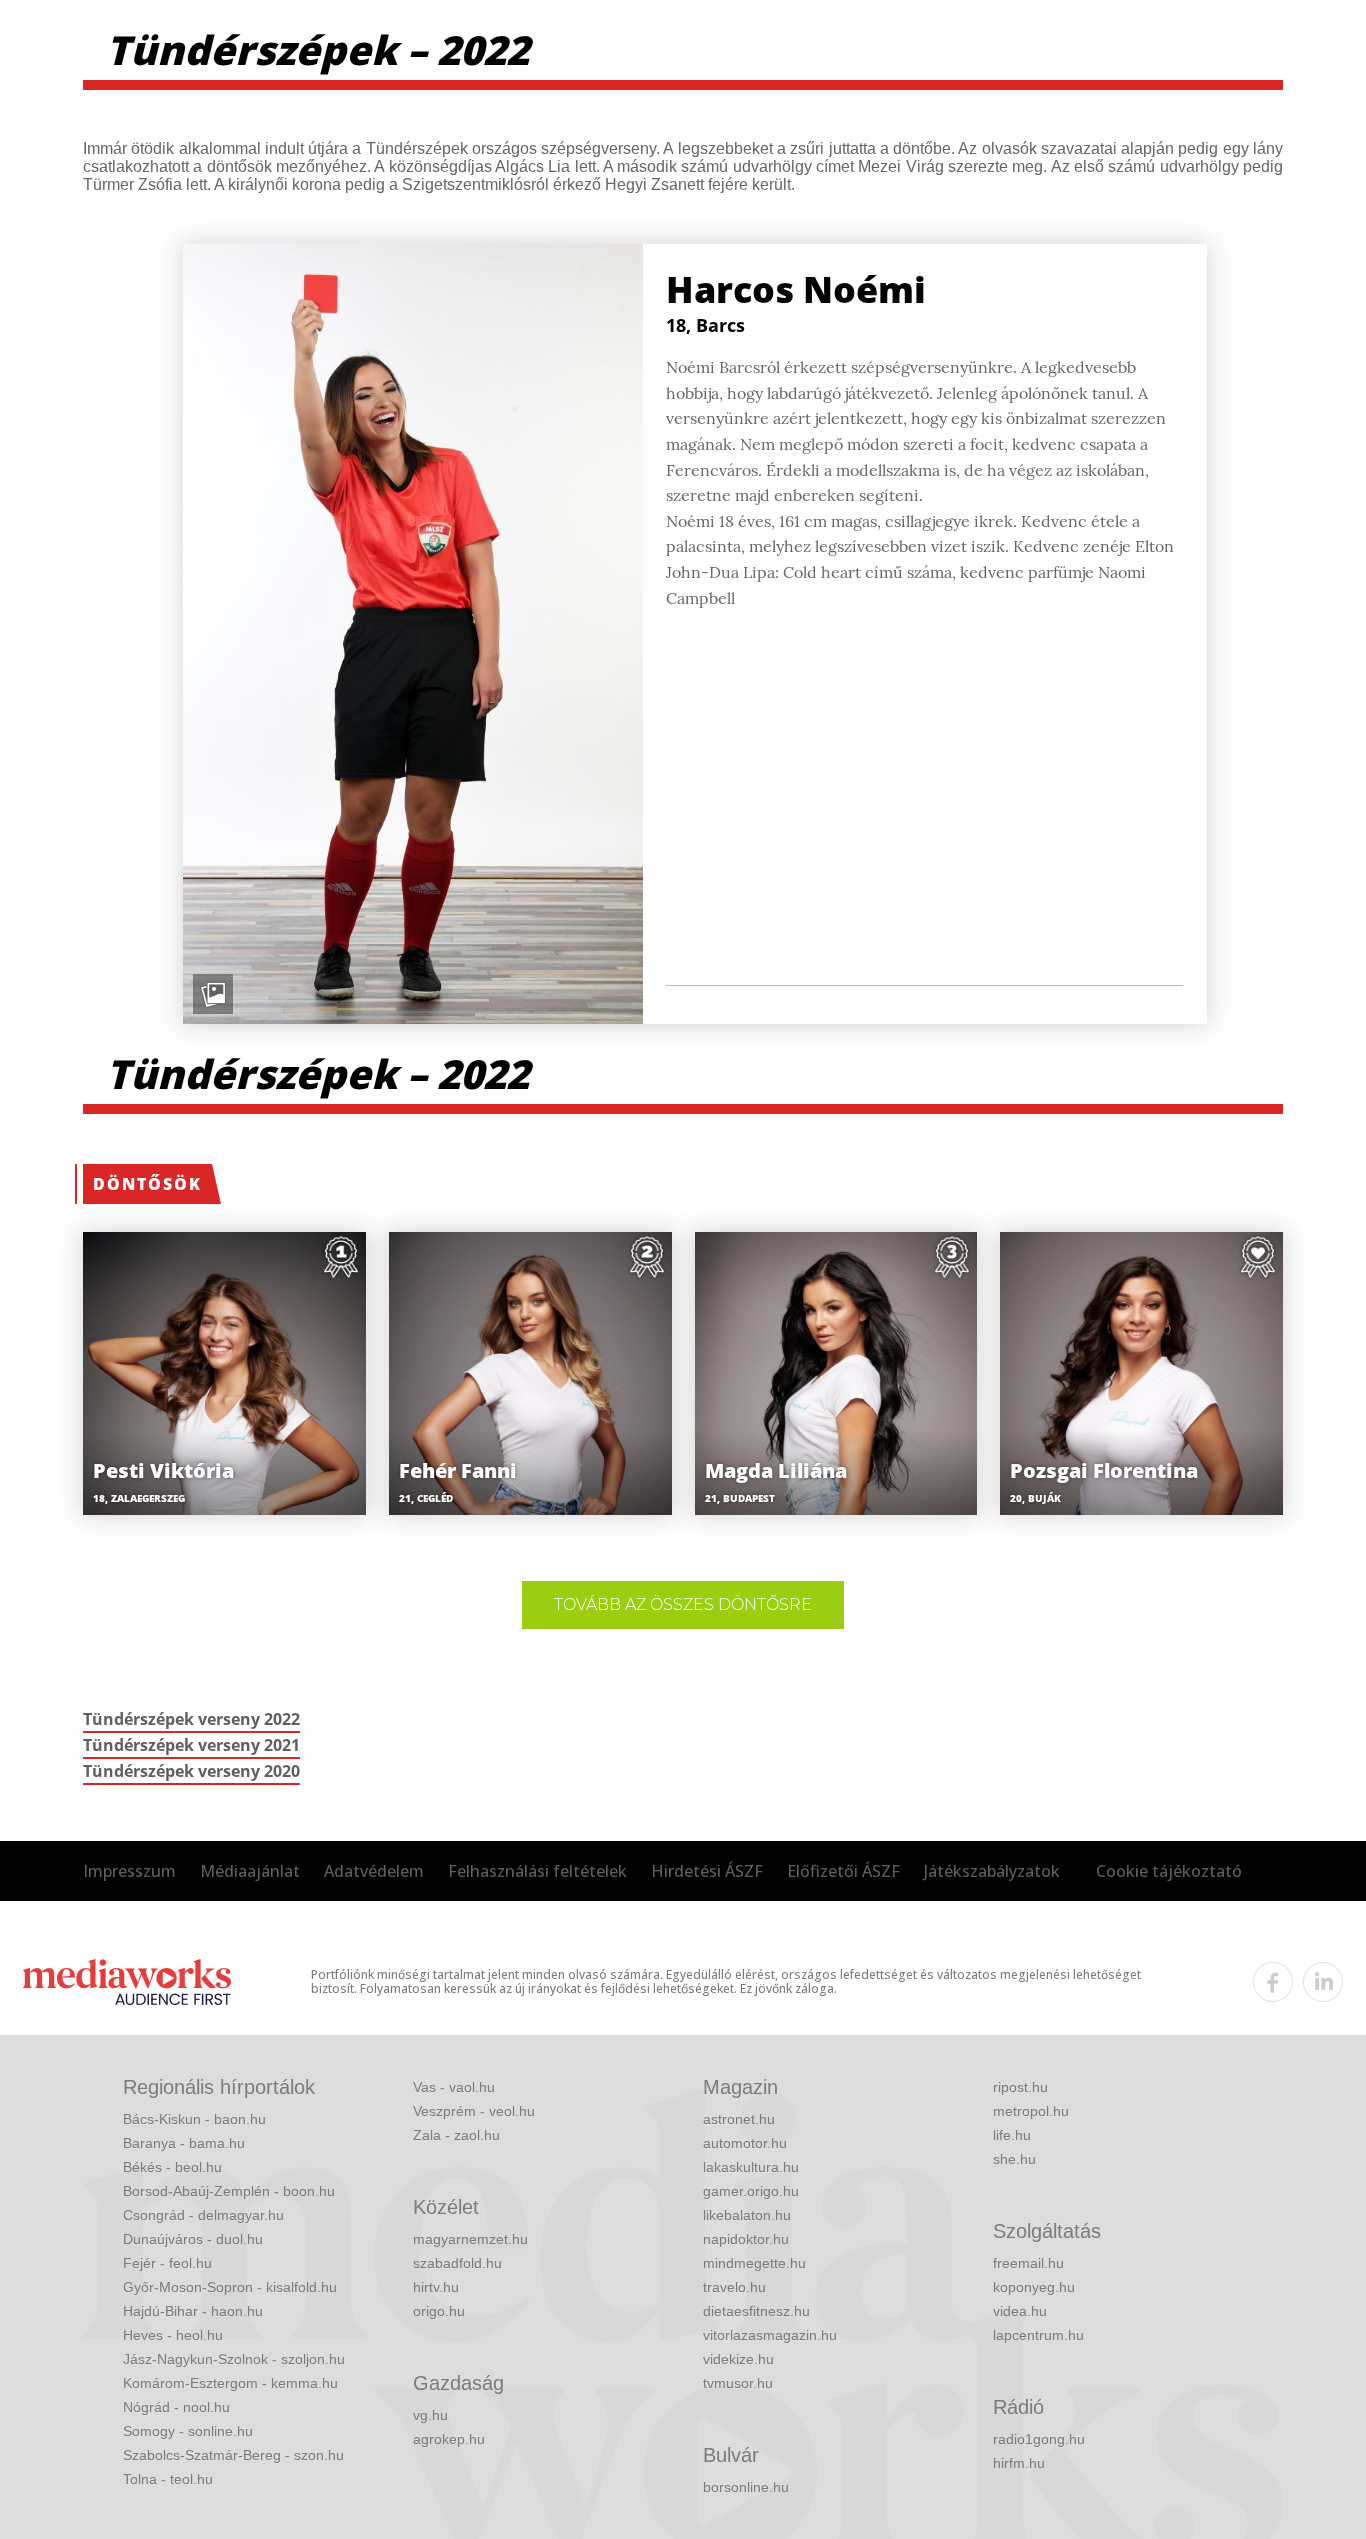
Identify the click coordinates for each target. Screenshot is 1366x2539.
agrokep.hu (449, 2439)
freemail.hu (1028, 2263)
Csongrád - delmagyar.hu (203, 2215)
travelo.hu (734, 2287)
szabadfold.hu (457, 2263)
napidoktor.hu (746, 2239)
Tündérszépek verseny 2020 (191, 1771)
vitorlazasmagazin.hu (770, 2335)
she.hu (1014, 2159)
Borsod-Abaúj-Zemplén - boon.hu (229, 2191)
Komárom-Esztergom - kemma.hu (230, 2383)
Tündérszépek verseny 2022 (191, 1719)
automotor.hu (745, 2143)
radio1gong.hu (1039, 2439)
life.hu (1012, 2135)
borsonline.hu (746, 2487)
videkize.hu (738, 2359)
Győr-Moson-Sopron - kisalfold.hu (230, 2287)
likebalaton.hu (747, 2215)
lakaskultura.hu (751, 2167)
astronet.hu (739, 2119)
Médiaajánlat (250, 1871)
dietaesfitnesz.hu (756, 2311)
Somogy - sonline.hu (188, 2431)
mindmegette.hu (754, 2263)
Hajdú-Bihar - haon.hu (193, 2311)
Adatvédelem (374, 1871)
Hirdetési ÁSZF (707, 1871)
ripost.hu (1020, 2087)
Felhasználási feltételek (537, 1871)
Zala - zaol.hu (456, 2135)
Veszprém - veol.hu (474, 2111)
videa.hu (1020, 2311)
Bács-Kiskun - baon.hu (194, 2119)
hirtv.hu (436, 2287)
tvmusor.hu (738, 2383)
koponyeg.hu (1034, 2287)
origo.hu (439, 2311)
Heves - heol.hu (173, 2335)
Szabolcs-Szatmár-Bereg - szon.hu (233, 2455)
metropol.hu (1031, 2111)
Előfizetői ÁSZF (843, 1871)
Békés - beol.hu (172, 2167)
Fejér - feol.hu (167, 2263)
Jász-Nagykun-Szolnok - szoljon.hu (234, 2359)
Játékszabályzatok (992, 1871)
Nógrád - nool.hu (176, 2407)
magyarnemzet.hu (470, 2239)
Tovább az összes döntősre (683, 1604)
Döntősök (147, 1184)
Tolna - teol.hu (168, 2479)
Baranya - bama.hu (184, 2143)
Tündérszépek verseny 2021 (191, 1745)
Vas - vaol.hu (454, 2087)
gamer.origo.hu (751, 2191)
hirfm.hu (1019, 2463)
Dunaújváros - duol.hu (193, 2239)
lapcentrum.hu (1038, 2335)
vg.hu (430, 2415)
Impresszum (129, 1871)
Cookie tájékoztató (1169, 1871)
